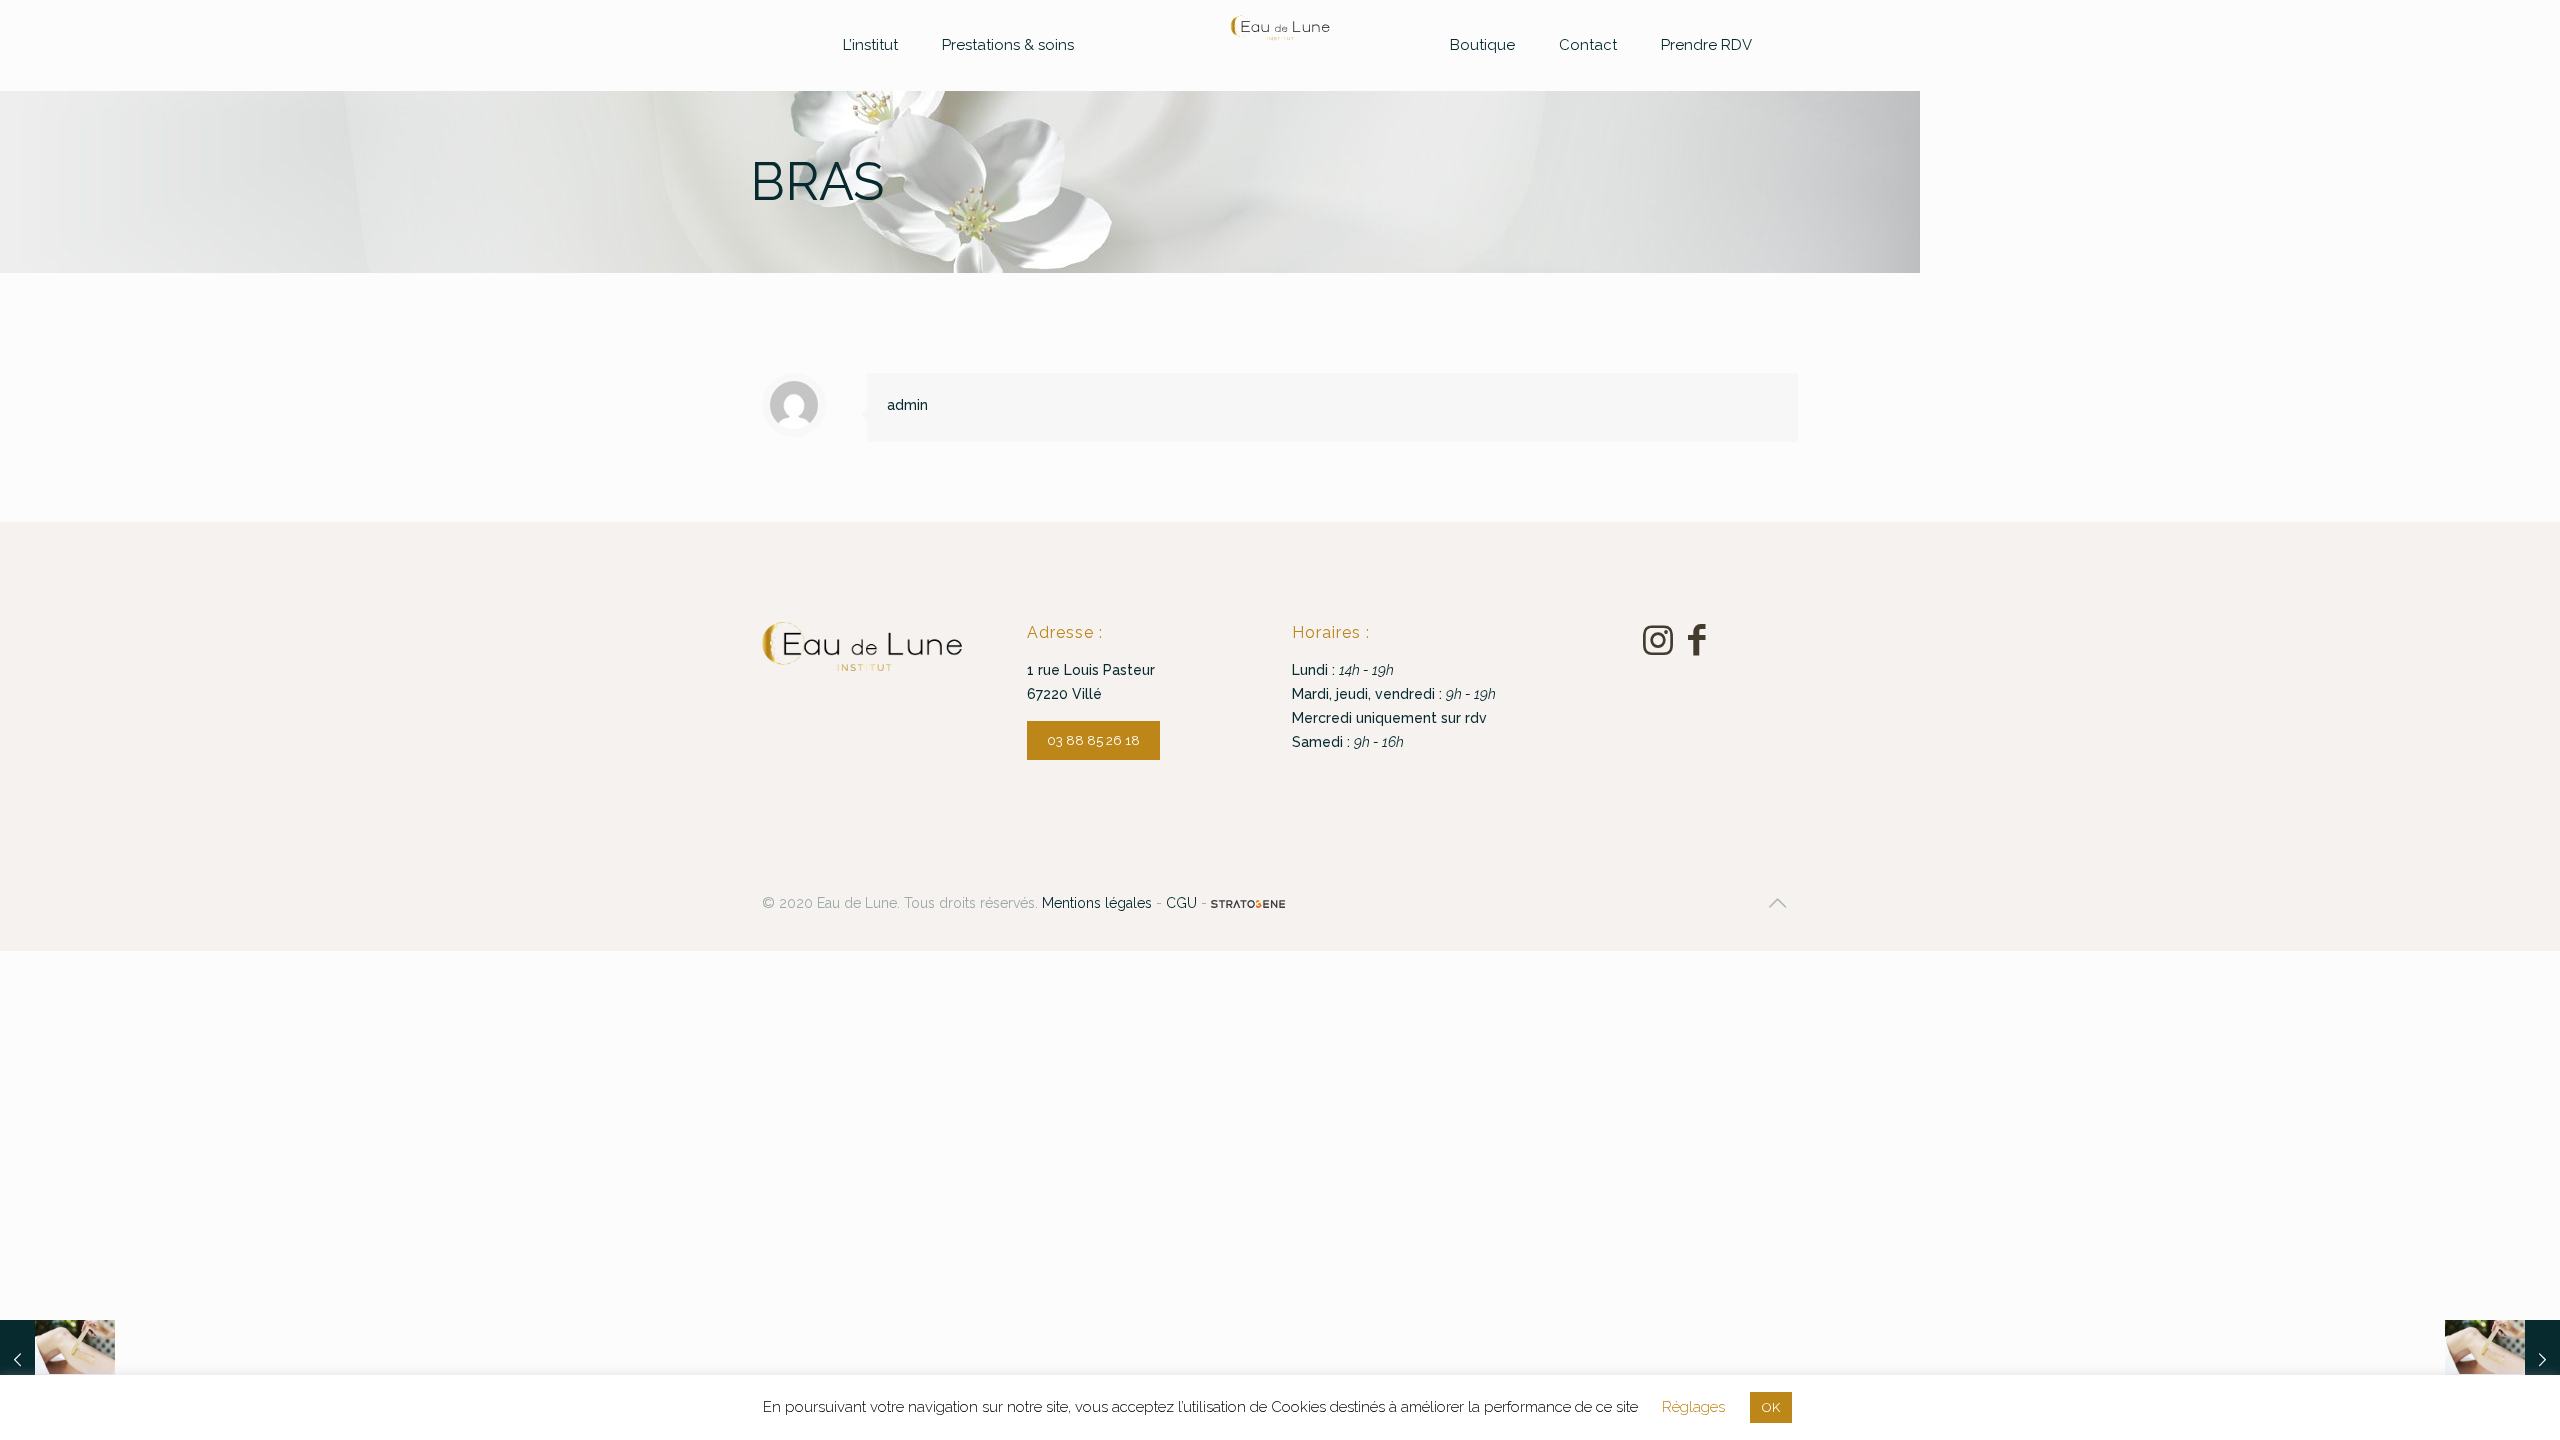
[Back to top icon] (1777, 903)
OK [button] (1771, 1407)
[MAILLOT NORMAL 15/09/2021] (2502, 1360)
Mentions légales (1097, 903)
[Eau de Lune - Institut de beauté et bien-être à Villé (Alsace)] (1280, 28)
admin (907, 405)
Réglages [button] (1693, 1407)
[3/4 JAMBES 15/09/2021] (57, 1360)
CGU (1181, 903)
